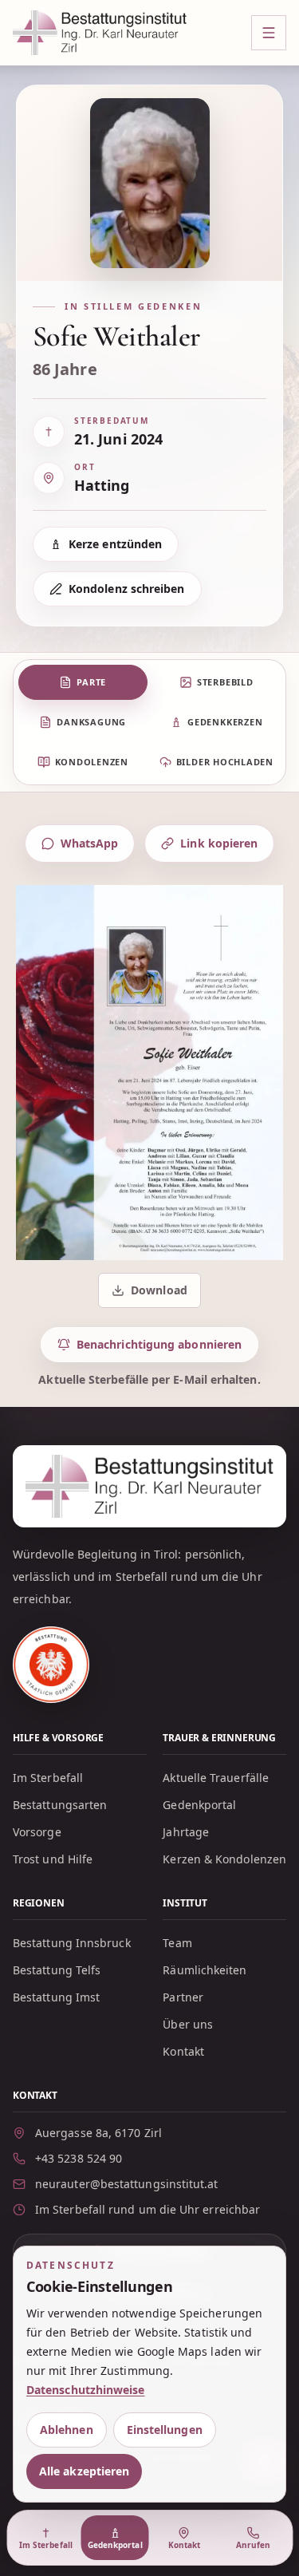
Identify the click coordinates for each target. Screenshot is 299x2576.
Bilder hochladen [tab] (225, 762)
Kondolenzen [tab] (92, 762)
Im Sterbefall (48, 1778)
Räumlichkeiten (205, 1970)
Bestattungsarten (60, 1805)
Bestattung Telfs (57, 1970)
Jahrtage (186, 1832)
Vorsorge (37, 1832)
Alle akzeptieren (84, 2471)
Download (151, 1294)
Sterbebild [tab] (225, 682)
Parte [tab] (91, 682)
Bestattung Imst (56, 1997)
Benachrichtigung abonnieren (159, 1344)
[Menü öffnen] (269, 33)
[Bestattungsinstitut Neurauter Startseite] (100, 33)
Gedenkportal (199, 1805)
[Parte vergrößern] (149, 1073)
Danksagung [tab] (91, 722)
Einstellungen (165, 2430)
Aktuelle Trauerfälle (216, 1778)
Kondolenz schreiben (127, 589)
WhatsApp (90, 843)
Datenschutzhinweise (86, 2390)
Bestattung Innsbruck (72, 1943)
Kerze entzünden (115, 544)
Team (177, 1943)
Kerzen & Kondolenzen (224, 1859)
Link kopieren (219, 843)
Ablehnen (67, 2430)
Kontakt (183, 2051)
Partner (183, 1997)
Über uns (188, 2024)
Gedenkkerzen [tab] (225, 722)
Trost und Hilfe (53, 1859)
